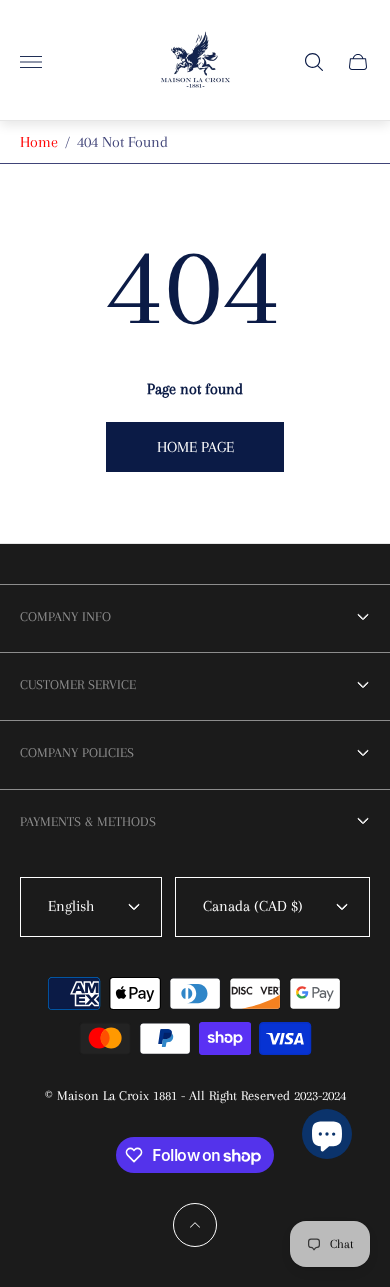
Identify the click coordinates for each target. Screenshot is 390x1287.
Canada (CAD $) (253, 906)
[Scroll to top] (195, 1225)
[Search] (314, 62)
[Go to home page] (195, 61)
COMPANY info (65, 616)
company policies (77, 752)
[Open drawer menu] (31, 62)
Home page (195, 447)
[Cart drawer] (358, 62)
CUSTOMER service (78, 684)
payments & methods (88, 821)
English (71, 906)
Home (39, 142)
